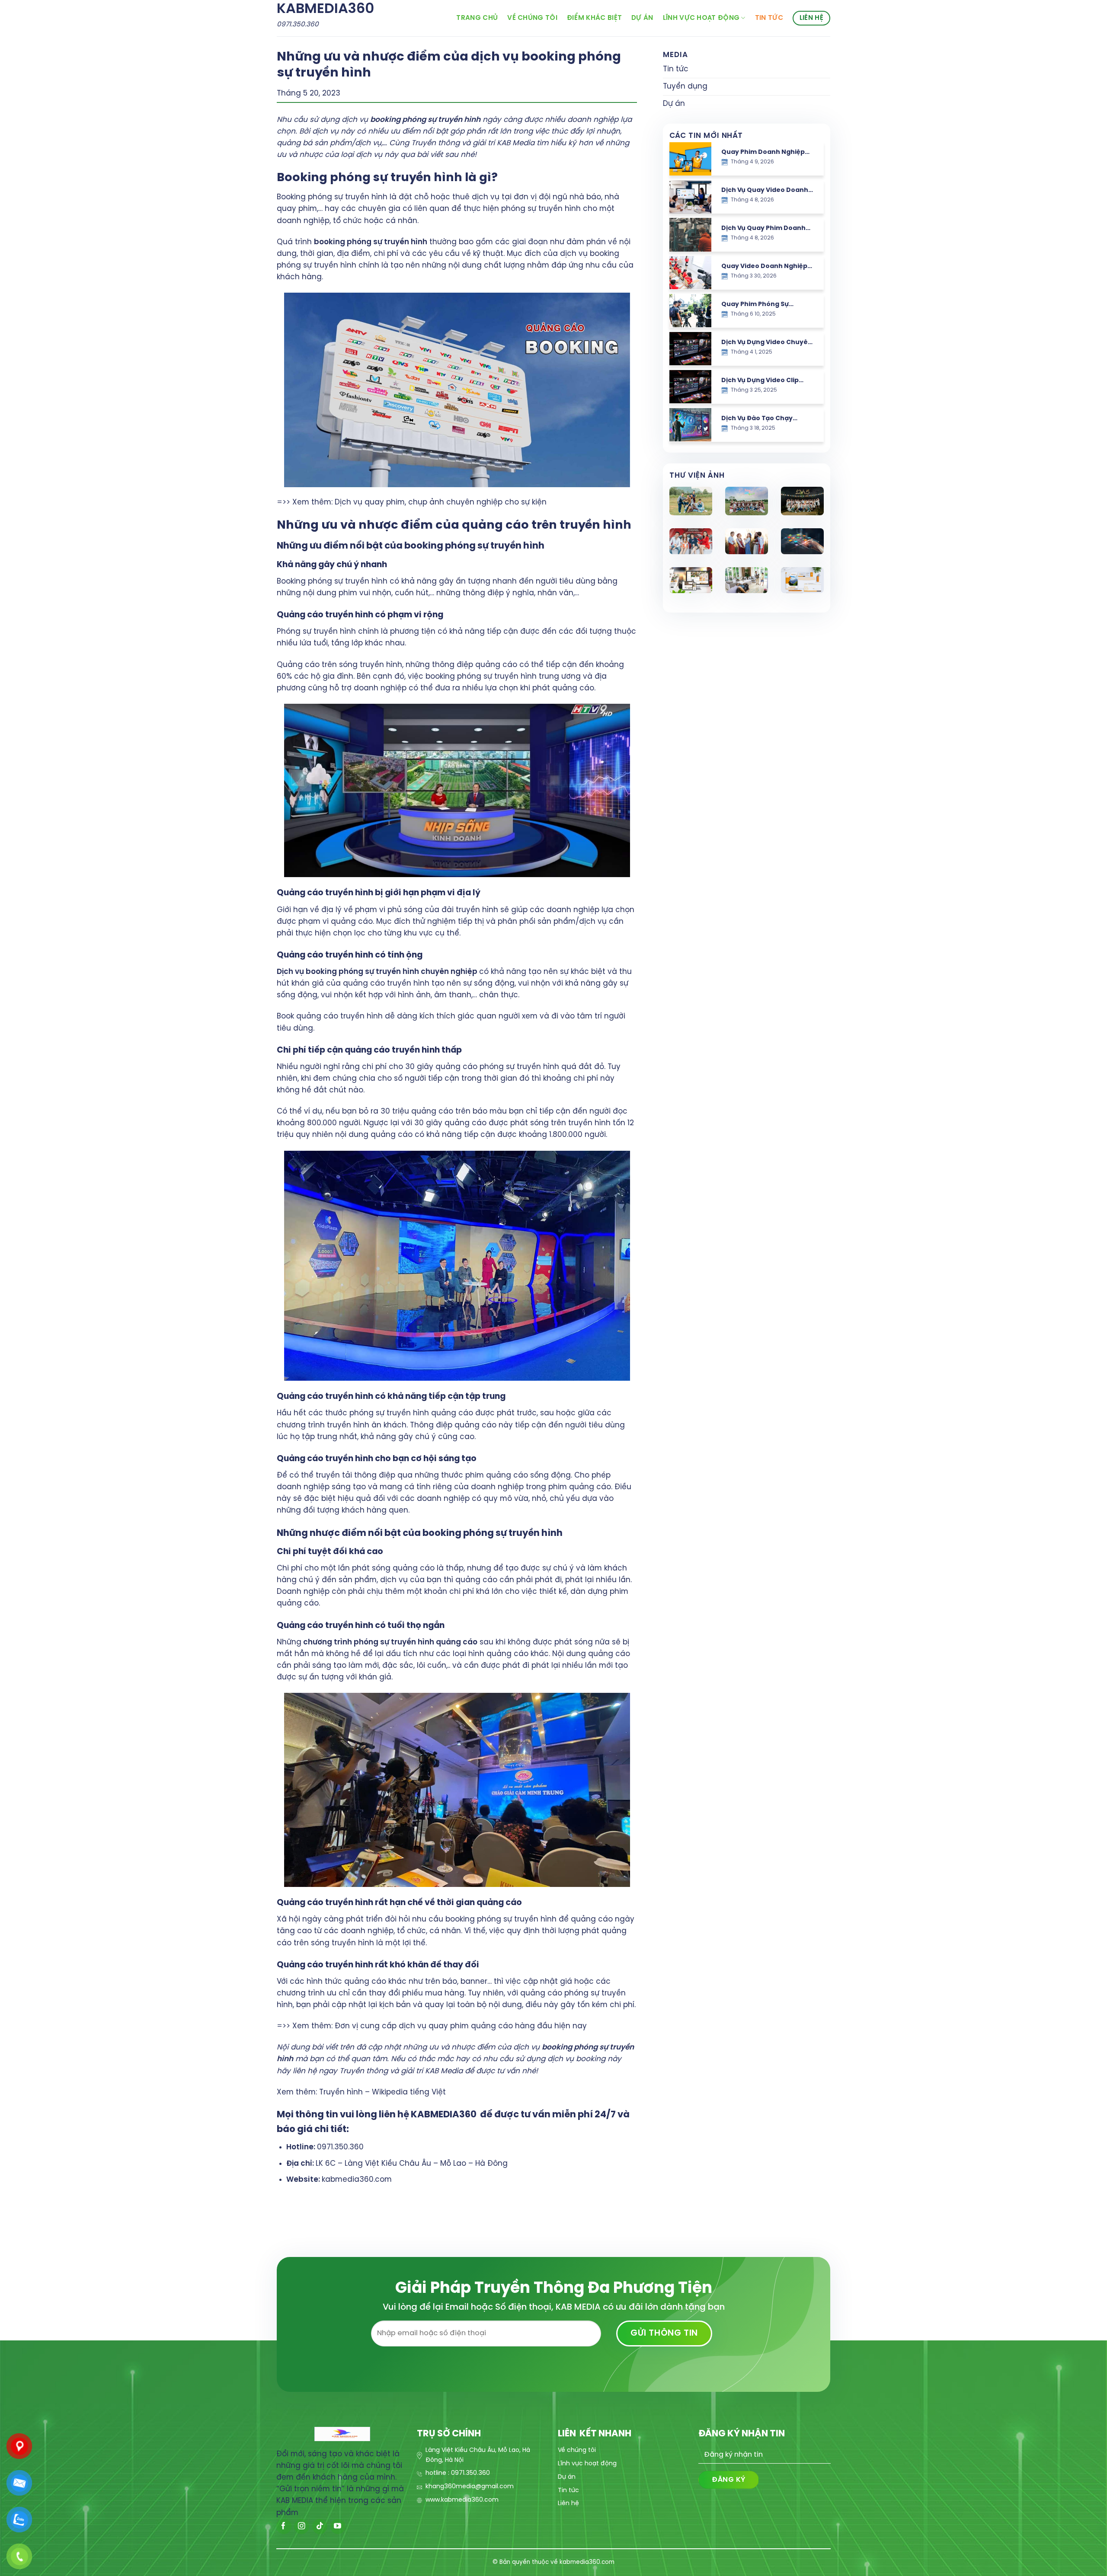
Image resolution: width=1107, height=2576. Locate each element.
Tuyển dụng (685, 86)
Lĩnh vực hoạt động (701, 18)
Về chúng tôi (532, 18)
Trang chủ (477, 18)
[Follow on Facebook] (284, 2527)
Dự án (642, 18)
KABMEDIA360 (325, 9)
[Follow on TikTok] (320, 2527)
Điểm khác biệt (594, 18)
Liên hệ (811, 18)
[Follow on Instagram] (302, 2527)
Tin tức (769, 18)
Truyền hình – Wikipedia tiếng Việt (382, 2092)
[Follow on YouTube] (338, 2527)
